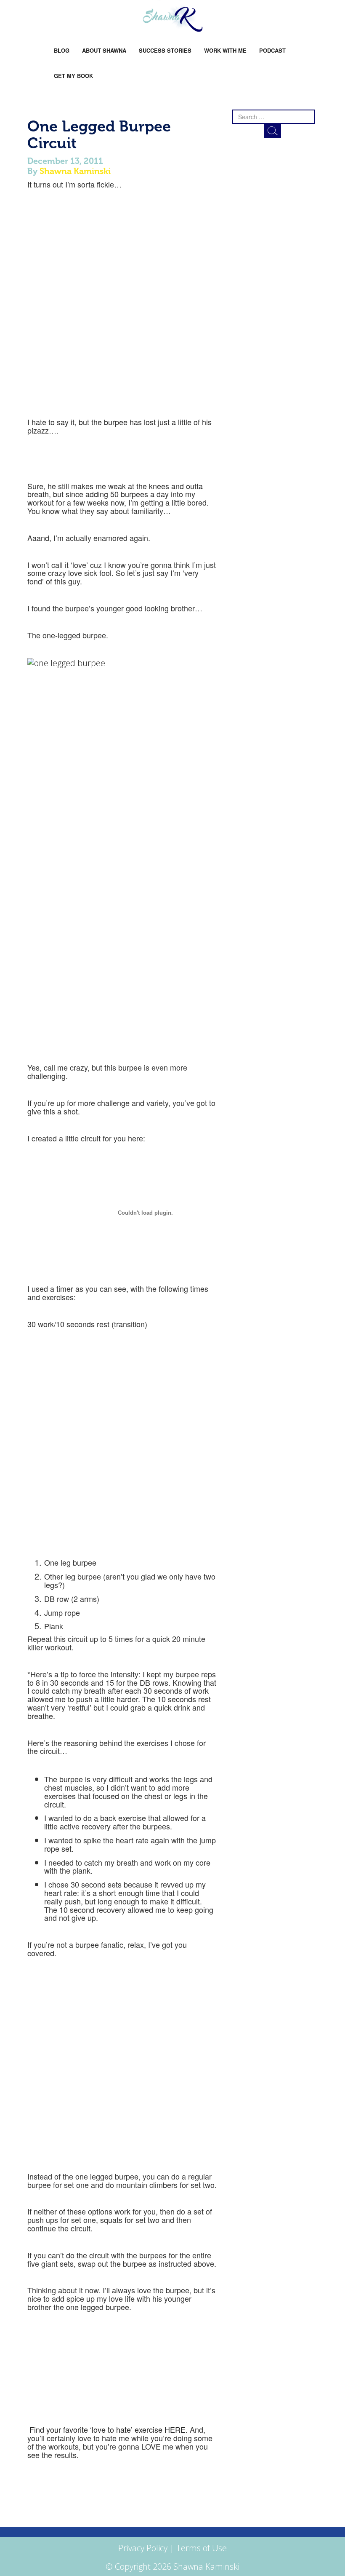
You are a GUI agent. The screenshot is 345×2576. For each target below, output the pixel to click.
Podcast (272, 50)
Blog (62, 50)
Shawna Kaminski (75, 171)
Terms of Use (202, 2548)
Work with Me (225, 50)
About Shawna (104, 50)
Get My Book (73, 76)
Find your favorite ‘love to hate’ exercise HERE (106, 2429)
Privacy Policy (143, 2548)
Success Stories (165, 50)
